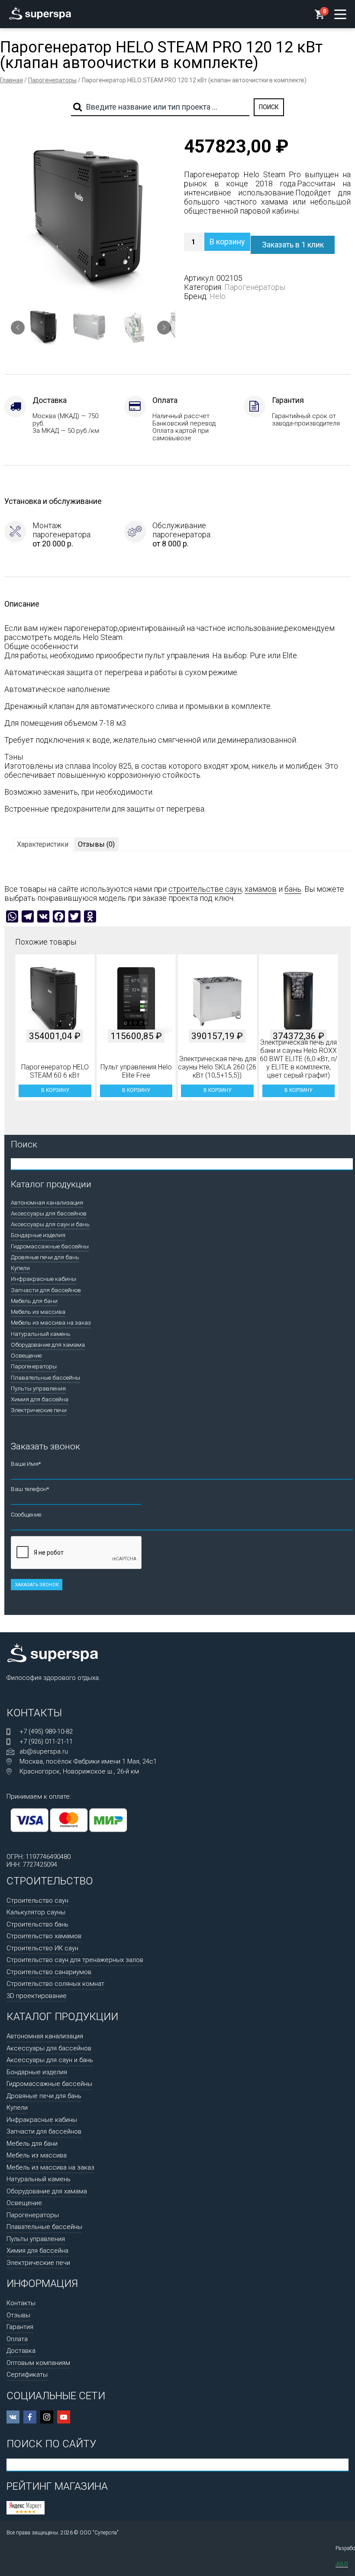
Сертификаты (27, 2375)
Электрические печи (39, 1410)
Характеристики (43, 844)
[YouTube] (64, 2417)
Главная (11, 80)
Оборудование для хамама (48, 1345)
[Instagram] (47, 2417)
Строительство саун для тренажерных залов (75, 1960)
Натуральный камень (41, 1334)
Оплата (17, 2339)
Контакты (21, 2303)
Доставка (21, 2351)
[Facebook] (30, 2417)
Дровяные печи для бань (45, 1257)
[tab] (43, 844)
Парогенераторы (52, 80)
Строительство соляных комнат (55, 1984)
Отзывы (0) (96, 844)
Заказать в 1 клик (293, 245)
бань (293, 889)
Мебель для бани (34, 1301)
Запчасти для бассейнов (46, 1290)
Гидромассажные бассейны (50, 1246)
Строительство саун (37, 1900)
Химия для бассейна (40, 1399)
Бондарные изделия (38, 1235)
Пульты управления (38, 1388)
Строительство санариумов (49, 1972)
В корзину (227, 242)
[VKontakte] (13, 2417)
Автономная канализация (47, 1202)
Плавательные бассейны (45, 1377)
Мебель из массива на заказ (51, 1322)
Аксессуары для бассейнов (49, 1213)
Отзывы (18, 2315)
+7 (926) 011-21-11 (46, 1741)
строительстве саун (205, 889)
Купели (20, 1268)
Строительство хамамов (44, 1936)
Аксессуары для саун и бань (50, 1224)
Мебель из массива (38, 1312)
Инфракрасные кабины (44, 1279)
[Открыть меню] (340, 14)
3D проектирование (37, 1996)
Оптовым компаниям (38, 2363)
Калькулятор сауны (36, 1912)
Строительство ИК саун (42, 1948)
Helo (218, 296)
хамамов (261, 889)
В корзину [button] (55, 1090)
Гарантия (20, 2327)
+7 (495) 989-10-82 (46, 1731)
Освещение (26, 1355)
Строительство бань (37, 1924)
